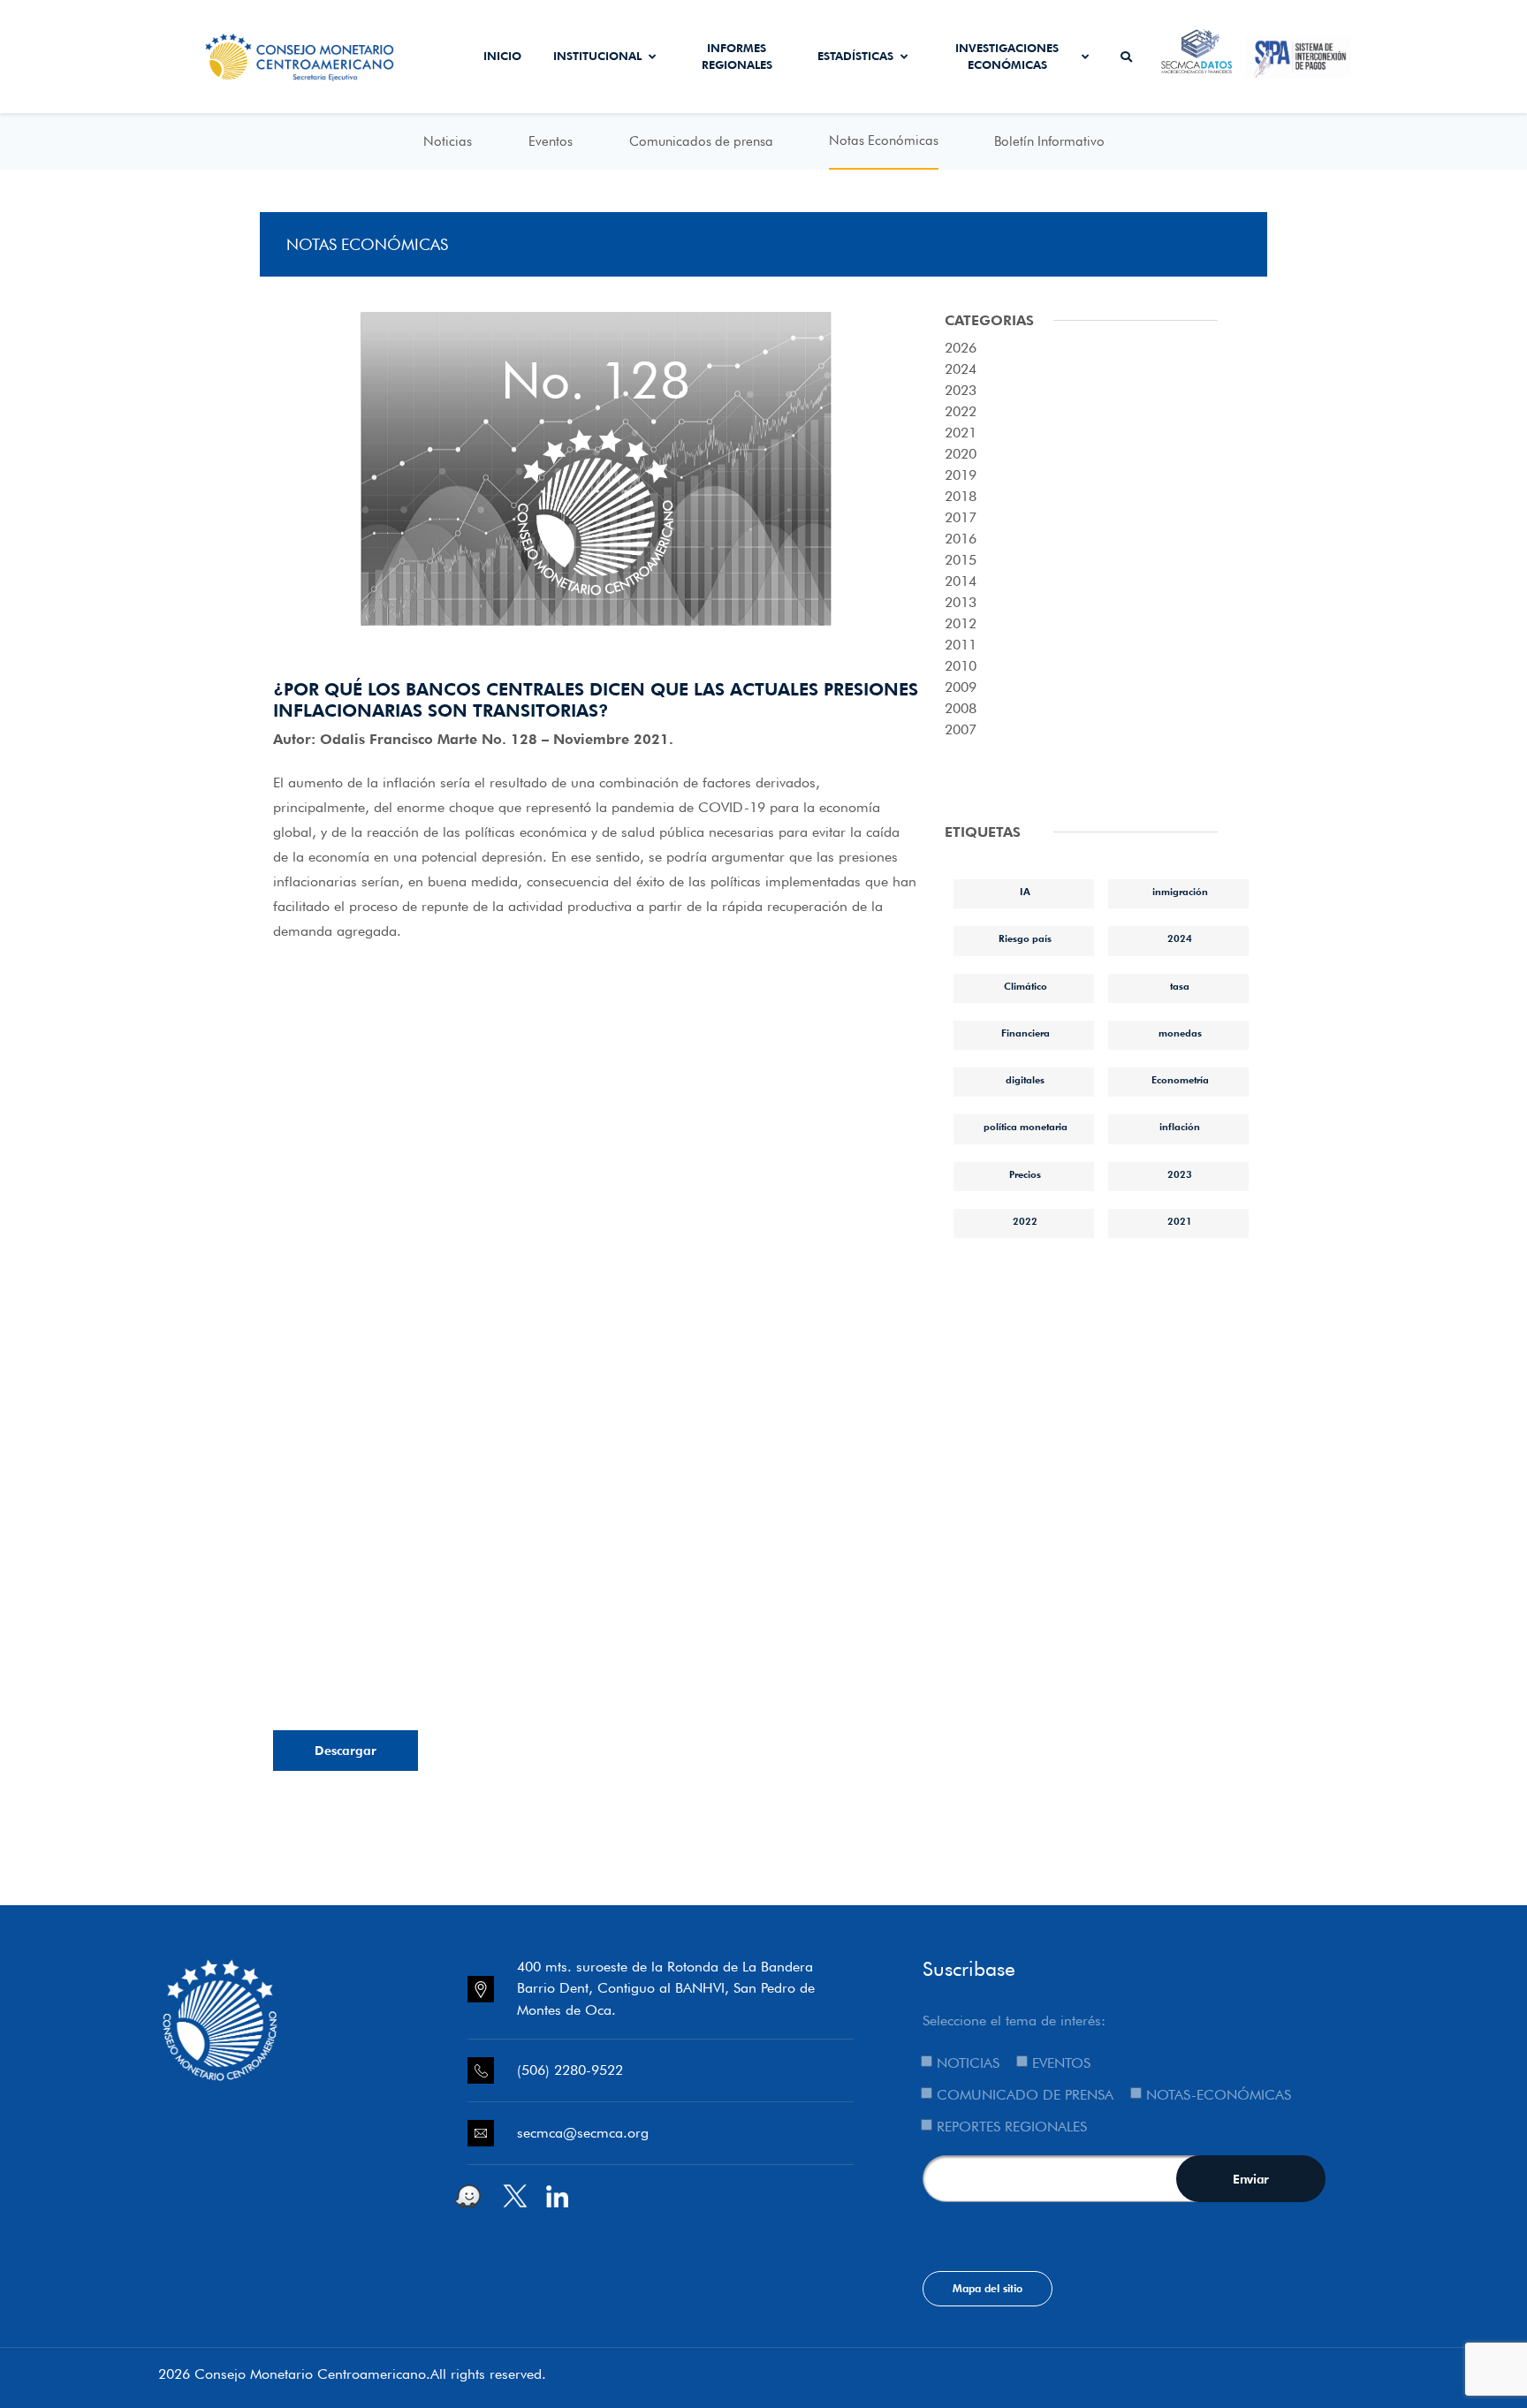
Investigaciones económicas (1007, 57)
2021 (961, 433)
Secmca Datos (1197, 57)
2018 (961, 496)
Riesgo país (1025, 938)
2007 (961, 729)
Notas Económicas (884, 141)
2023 (961, 390)
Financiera (1026, 1033)
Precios (1025, 1174)
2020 (961, 454)
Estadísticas (855, 56)
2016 (961, 539)
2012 (961, 623)
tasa (1180, 986)
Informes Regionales (737, 57)
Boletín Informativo (1049, 141)
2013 (961, 602)
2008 (961, 708)
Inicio (502, 56)
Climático (1026, 986)
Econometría (1180, 1080)
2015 (961, 560)
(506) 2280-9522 (570, 2070)
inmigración (1180, 892)
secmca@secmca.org (583, 2133)
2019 (961, 475)
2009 (961, 687)
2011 (961, 645)
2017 (961, 517)
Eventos (551, 141)
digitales (1025, 1080)
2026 (961, 348)
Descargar (346, 1751)
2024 (961, 369)
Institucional (597, 56)
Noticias (448, 141)
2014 (961, 581)
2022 (961, 411)
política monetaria (1026, 1127)
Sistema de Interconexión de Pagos (1298, 57)
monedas (1180, 1033)
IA (1025, 892)
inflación (1180, 1127)
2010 (961, 666)
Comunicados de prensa (701, 141)
